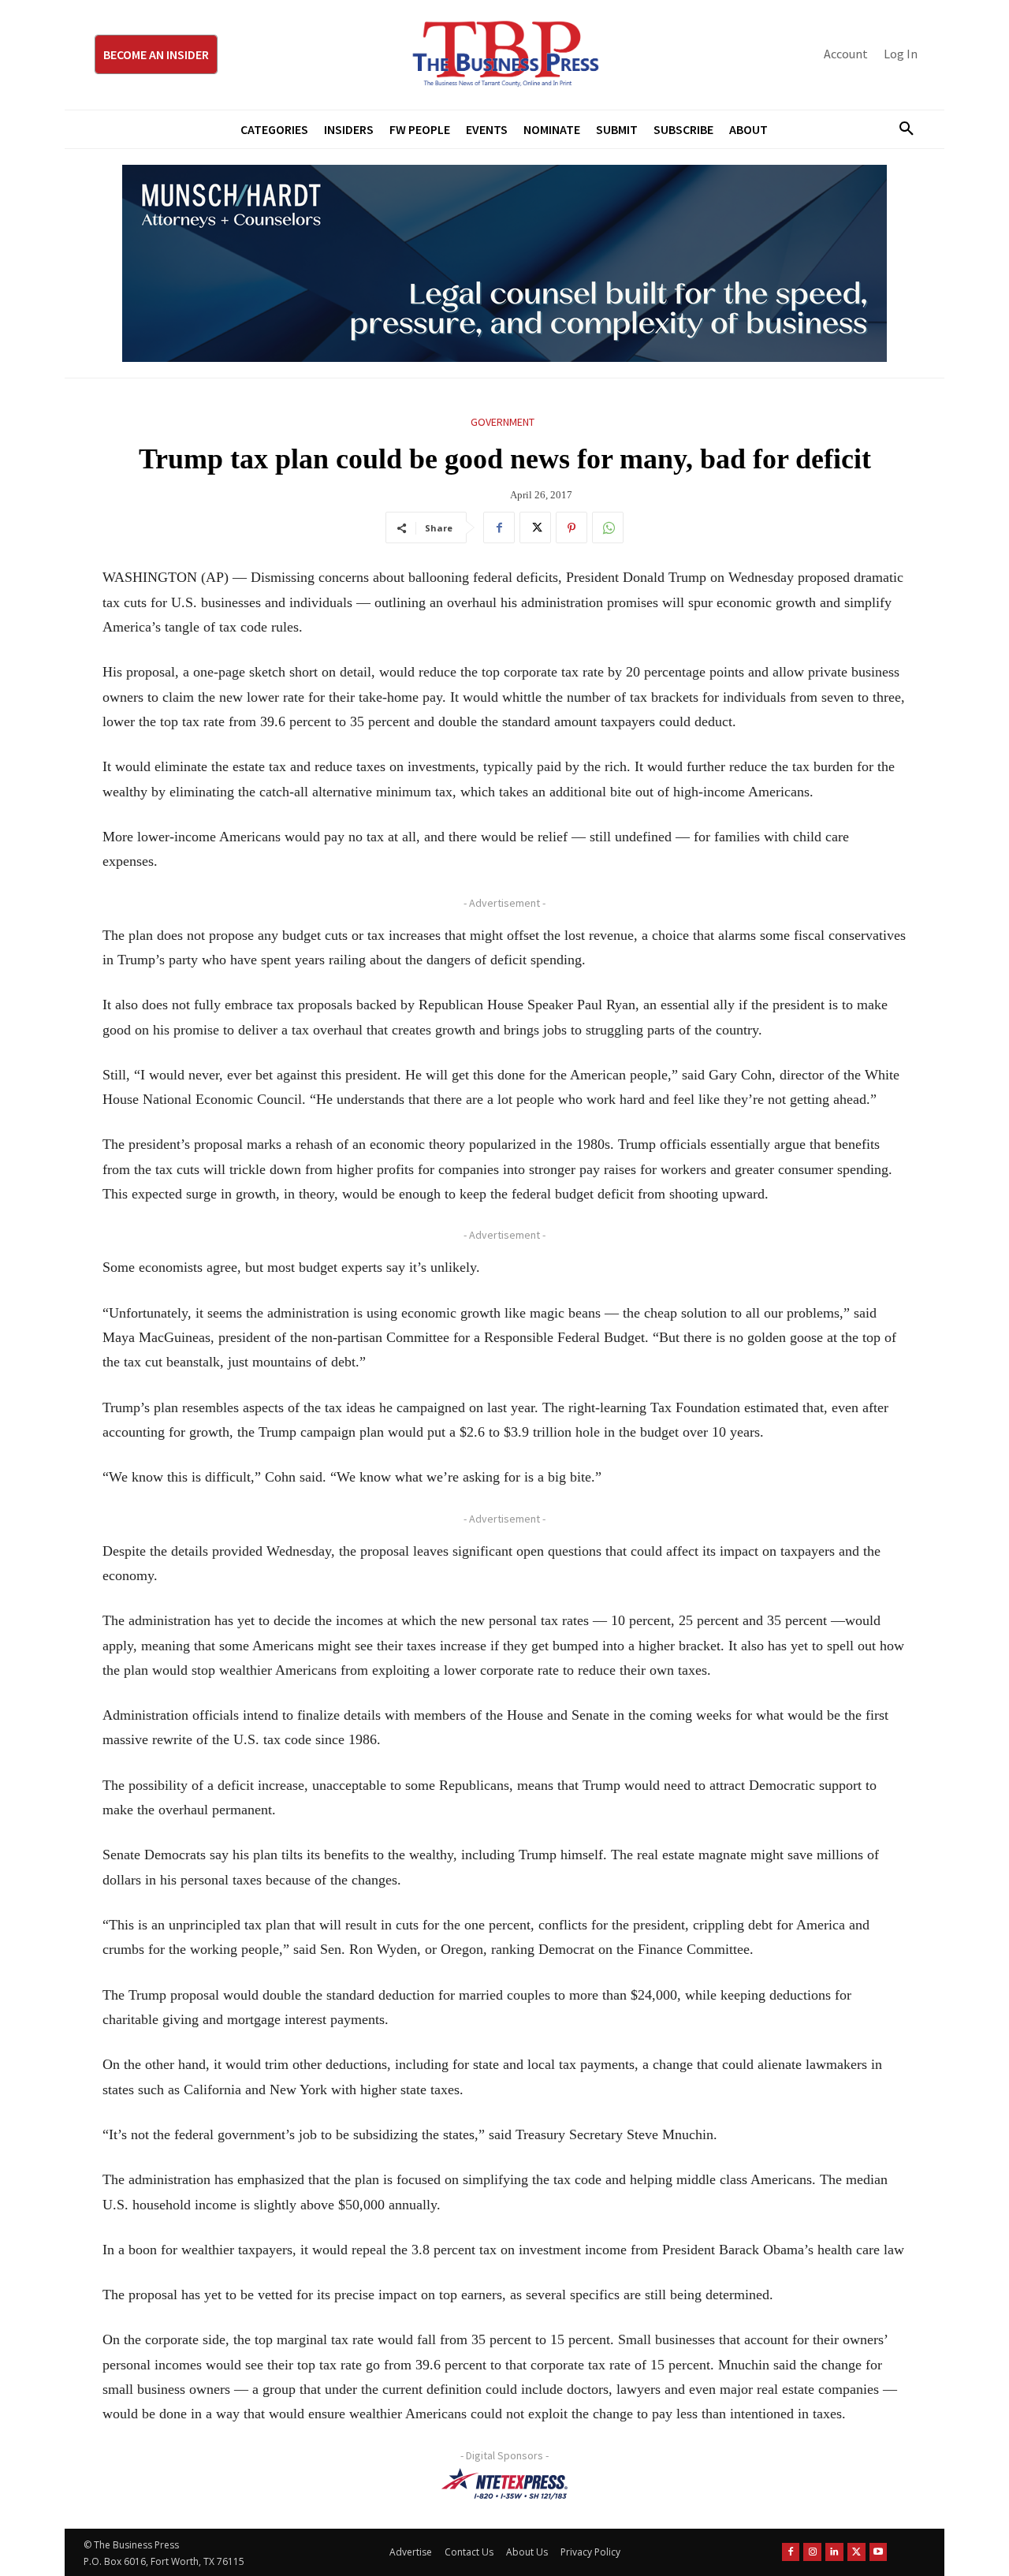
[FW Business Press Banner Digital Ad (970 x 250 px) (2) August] (504, 263)
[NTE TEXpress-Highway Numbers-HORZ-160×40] (504, 2484)
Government (503, 422)
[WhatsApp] (608, 528)
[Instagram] (812, 2552)
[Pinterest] (572, 528)
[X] (535, 528)
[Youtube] (879, 2552)
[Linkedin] (834, 2552)
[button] (900, 129)
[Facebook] (499, 528)
